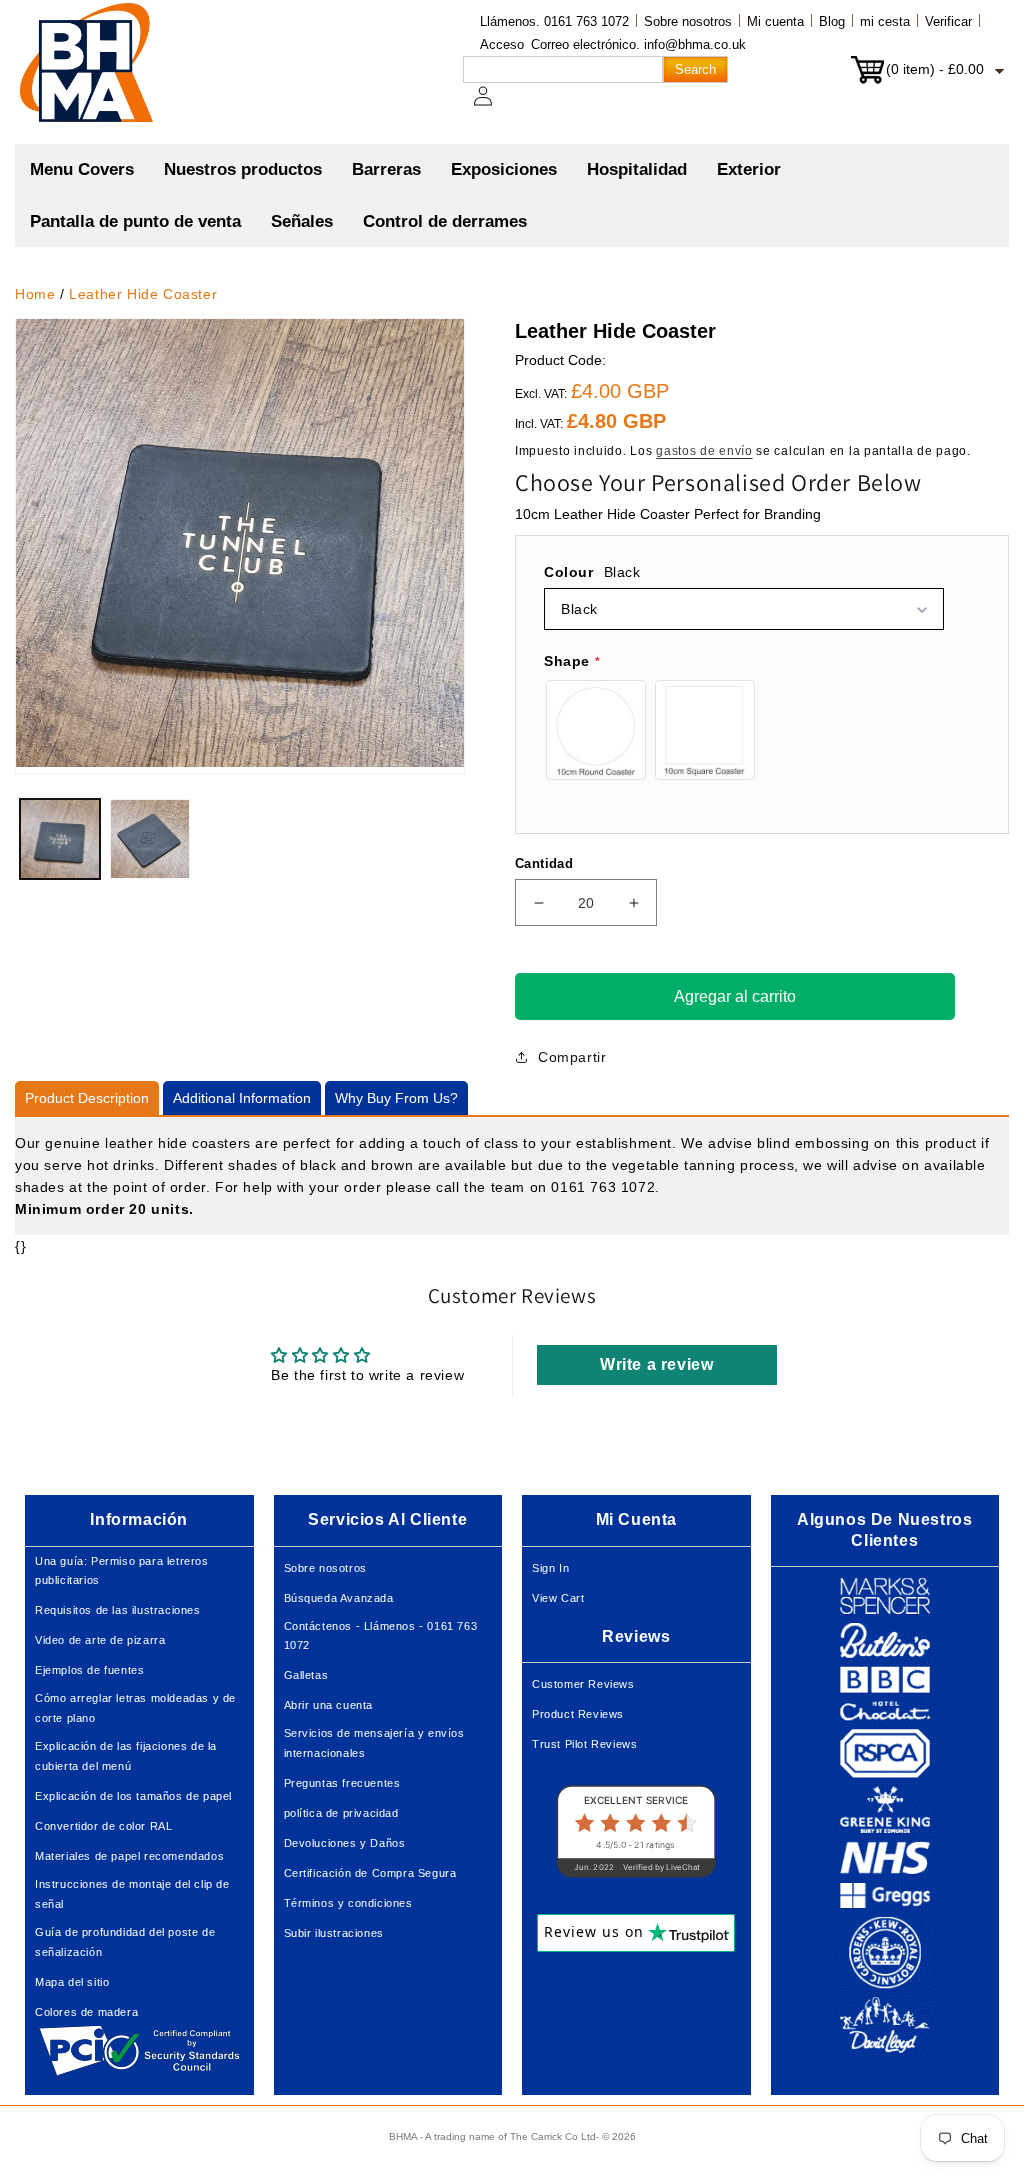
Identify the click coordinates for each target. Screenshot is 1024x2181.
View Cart (558, 1598)
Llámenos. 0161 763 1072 (554, 21)
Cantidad (544, 863)
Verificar (948, 21)
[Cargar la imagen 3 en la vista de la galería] (150, 839)
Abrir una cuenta (329, 1705)
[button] (243, 170)
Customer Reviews (583, 1684)
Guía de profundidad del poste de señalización (125, 1942)
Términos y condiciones (348, 1903)
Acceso (502, 44)
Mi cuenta (775, 21)
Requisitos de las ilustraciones (118, 1610)
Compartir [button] (572, 1057)
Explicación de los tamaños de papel (133, 1796)
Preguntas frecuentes (342, 1783)
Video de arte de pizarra (100, 1640)
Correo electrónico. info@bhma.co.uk (638, 44)
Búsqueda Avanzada (339, 1598)
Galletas (306, 1675)
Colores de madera (86, 2012)
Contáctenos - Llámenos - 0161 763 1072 (381, 1636)
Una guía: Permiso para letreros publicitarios (122, 1571)
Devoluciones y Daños (345, 1843)
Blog (832, 21)
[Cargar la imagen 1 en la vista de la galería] (60, 839)
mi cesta (885, 21)
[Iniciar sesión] (495, 106)
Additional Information (242, 1098)
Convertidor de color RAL (103, 1826)
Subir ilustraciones (334, 1933)
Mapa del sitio (72, 1982)
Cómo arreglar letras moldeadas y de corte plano (135, 1708)
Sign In (550, 1568)
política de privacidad (341, 1813)
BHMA (403, 2136)
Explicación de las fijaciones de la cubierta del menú (126, 1756)
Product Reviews (578, 1714)
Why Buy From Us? (396, 1098)
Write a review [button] (656, 1364)
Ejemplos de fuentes (89, 1670)
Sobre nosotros (688, 21)
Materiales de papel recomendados (129, 1856)
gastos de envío (704, 451)
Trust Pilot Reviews (584, 1744)
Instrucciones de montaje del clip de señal (132, 1894)
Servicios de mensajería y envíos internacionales (374, 1743)
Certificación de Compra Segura (370, 1873)
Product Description (87, 1098)
